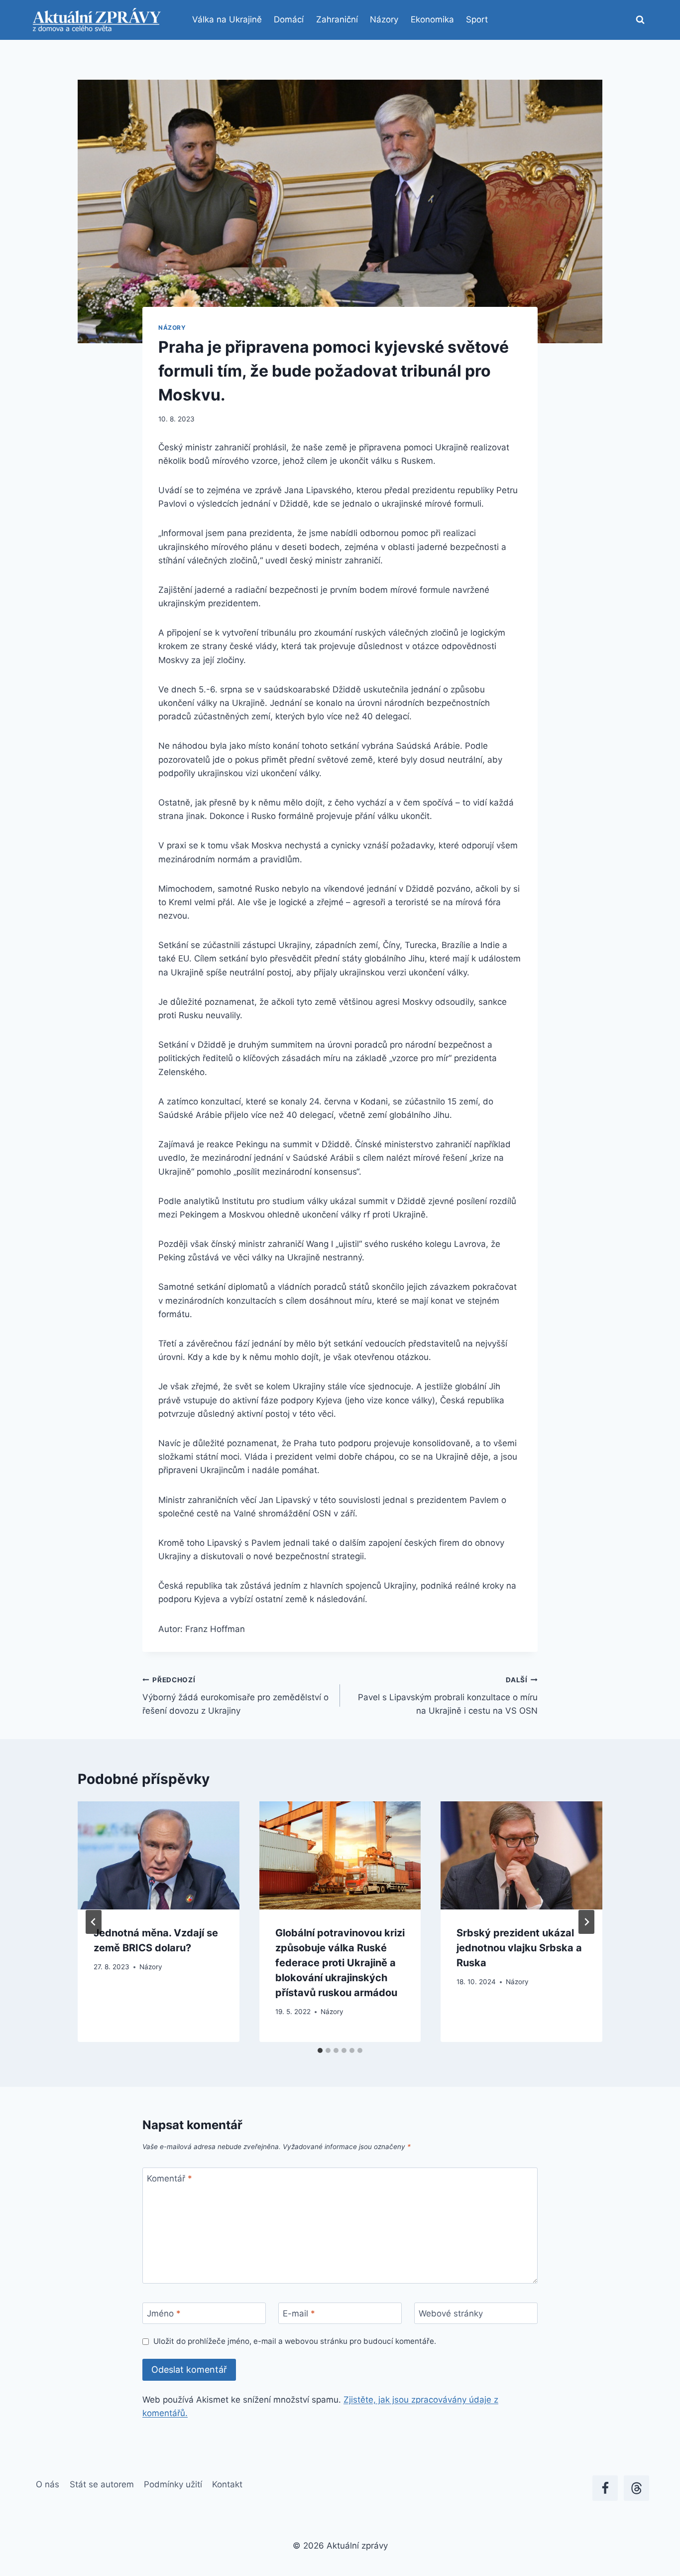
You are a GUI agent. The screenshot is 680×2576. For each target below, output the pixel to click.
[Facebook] (605, 2488)
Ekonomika (432, 19)
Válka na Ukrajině (227, 19)
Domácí (289, 19)
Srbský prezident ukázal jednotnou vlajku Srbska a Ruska (519, 1948)
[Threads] (636, 2488)
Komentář (170, 2178)
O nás (48, 2484)
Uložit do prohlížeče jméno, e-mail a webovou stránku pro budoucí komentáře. (295, 2341)
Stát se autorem (102, 2484)
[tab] (320, 2050)
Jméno (164, 2313)
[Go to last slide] (94, 1922)
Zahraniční (337, 19)
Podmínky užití (173, 2484)
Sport (477, 19)
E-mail (299, 2313)
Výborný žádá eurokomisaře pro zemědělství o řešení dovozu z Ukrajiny (235, 1696)
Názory (384, 19)
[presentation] (159, 1855)
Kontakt (227, 2484)
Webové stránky (451, 2313)
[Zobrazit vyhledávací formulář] (640, 20)
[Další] (586, 1922)
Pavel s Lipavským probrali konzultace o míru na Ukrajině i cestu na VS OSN (448, 1696)
